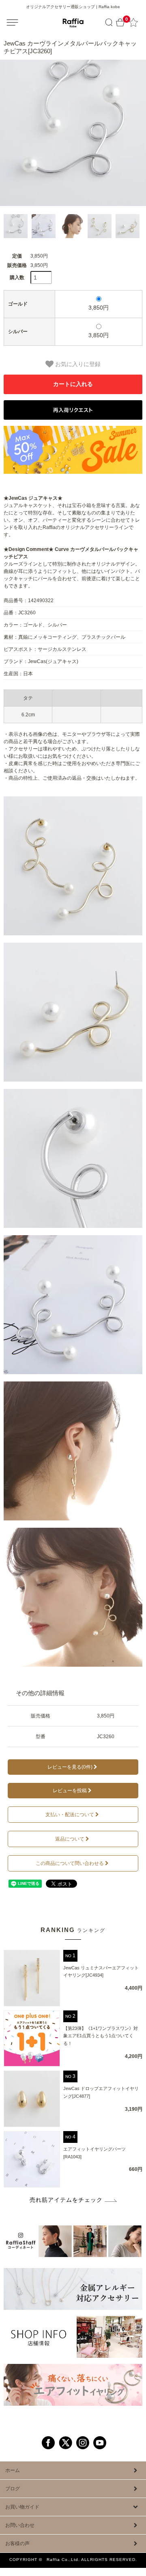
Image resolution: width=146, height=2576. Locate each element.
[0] (120, 23)
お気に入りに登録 (77, 364)
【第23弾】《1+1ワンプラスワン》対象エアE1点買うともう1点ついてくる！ (101, 2036)
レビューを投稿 (70, 1791)
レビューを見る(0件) (70, 1767)
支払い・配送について (70, 1815)
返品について (70, 1839)
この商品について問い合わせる (70, 1863)
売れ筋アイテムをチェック (66, 2200)
